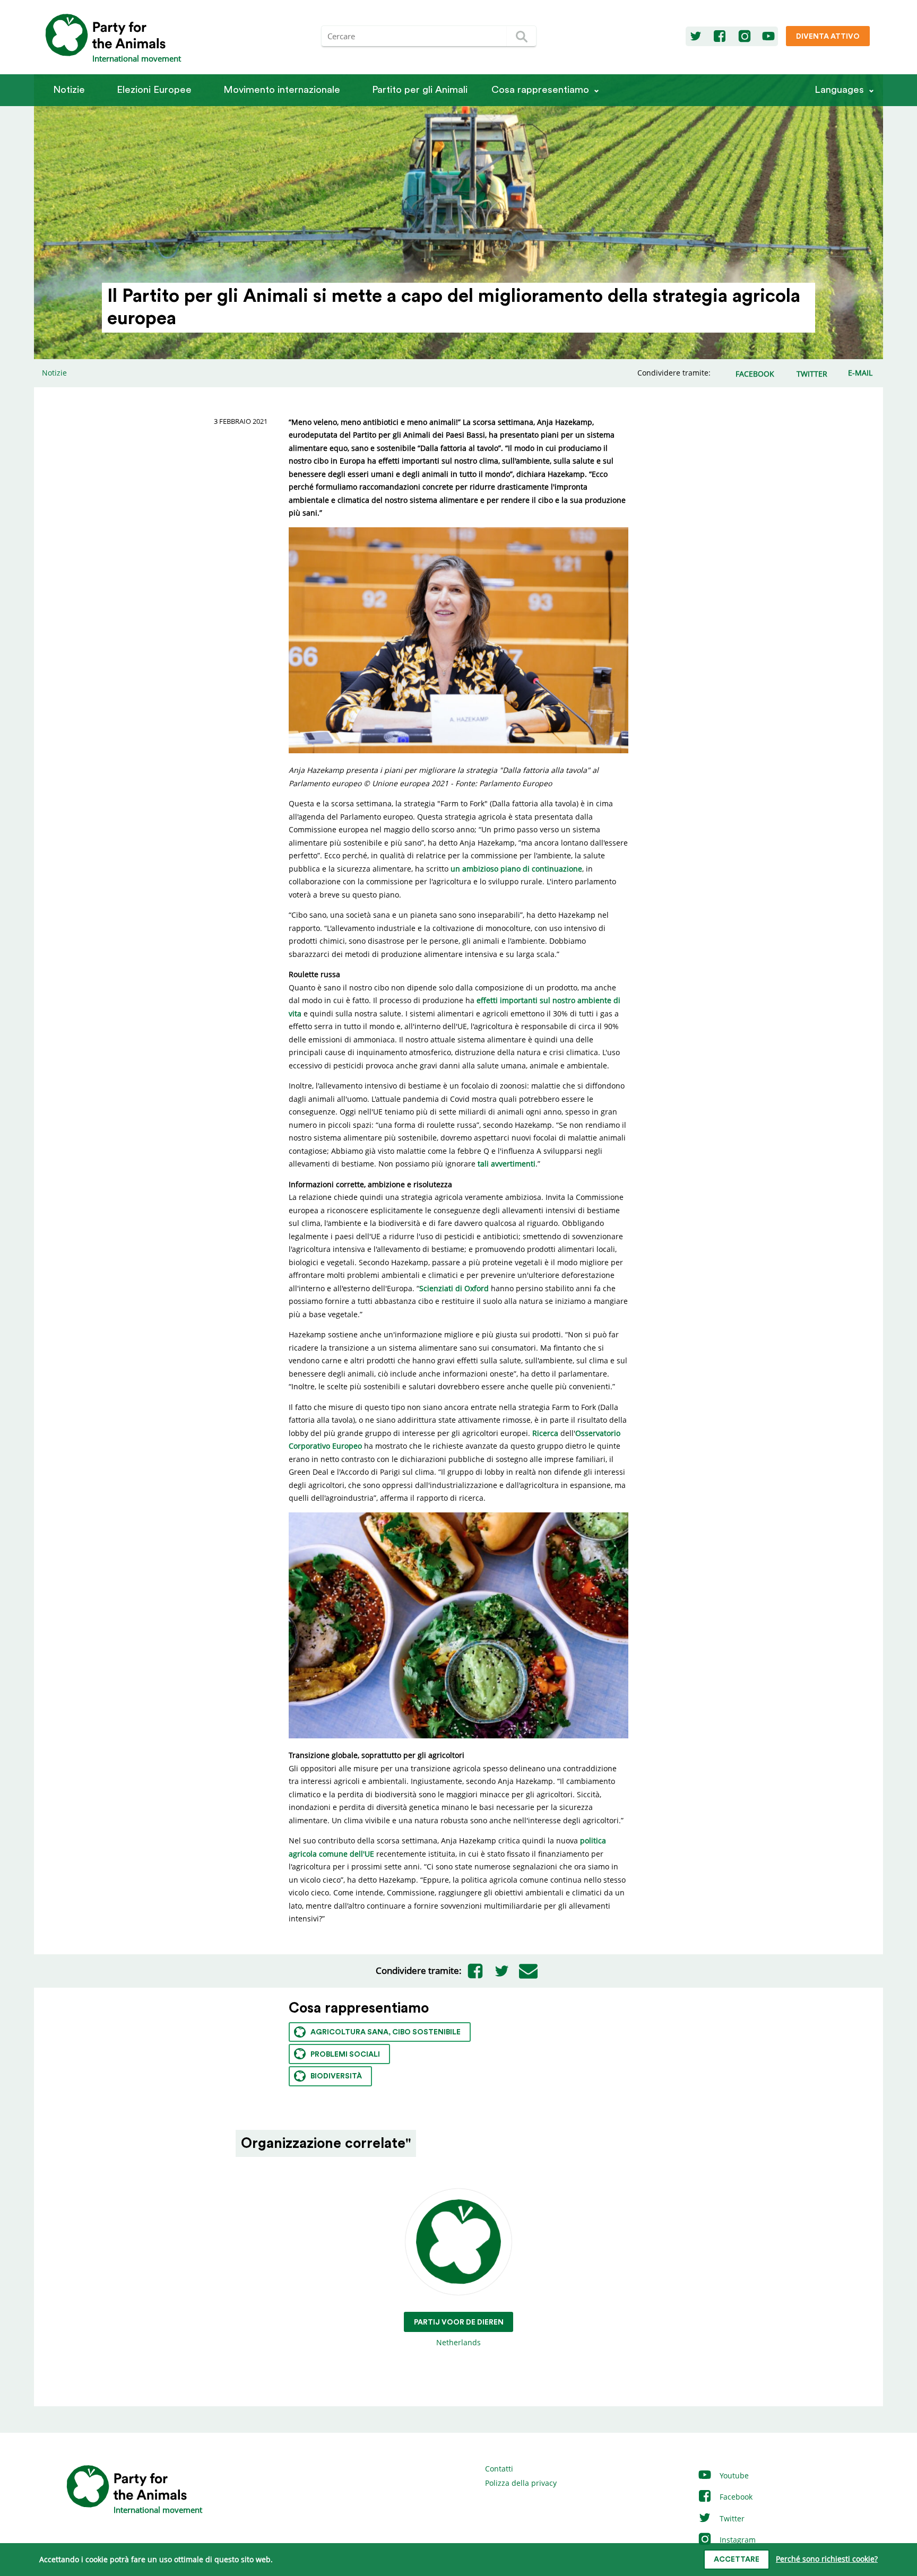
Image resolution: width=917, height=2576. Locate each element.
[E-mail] (528, 1971)
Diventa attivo (828, 37)
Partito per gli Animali (420, 90)
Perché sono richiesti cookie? (827, 2559)
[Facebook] (720, 37)
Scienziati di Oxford (454, 1288)
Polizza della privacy (521, 2483)
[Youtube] (768, 37)
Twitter (731, 2518)
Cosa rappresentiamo (540, 90)
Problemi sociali (345, 2055)
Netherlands (459, 2333)
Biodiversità (336, 2076)
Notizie (69, 90)
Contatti (499, 2469)
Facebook (735, 2497)
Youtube (733, 2475)
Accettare (737, 2560)
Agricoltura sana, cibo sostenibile (386, 2032)
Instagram (737, 2540)
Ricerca (545, 1433)
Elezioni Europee (154, 90)
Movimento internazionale (282, 90)
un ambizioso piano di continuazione (516, 869)
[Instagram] (745, 37)
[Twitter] (696, 37)
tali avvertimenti (507, 1164)
